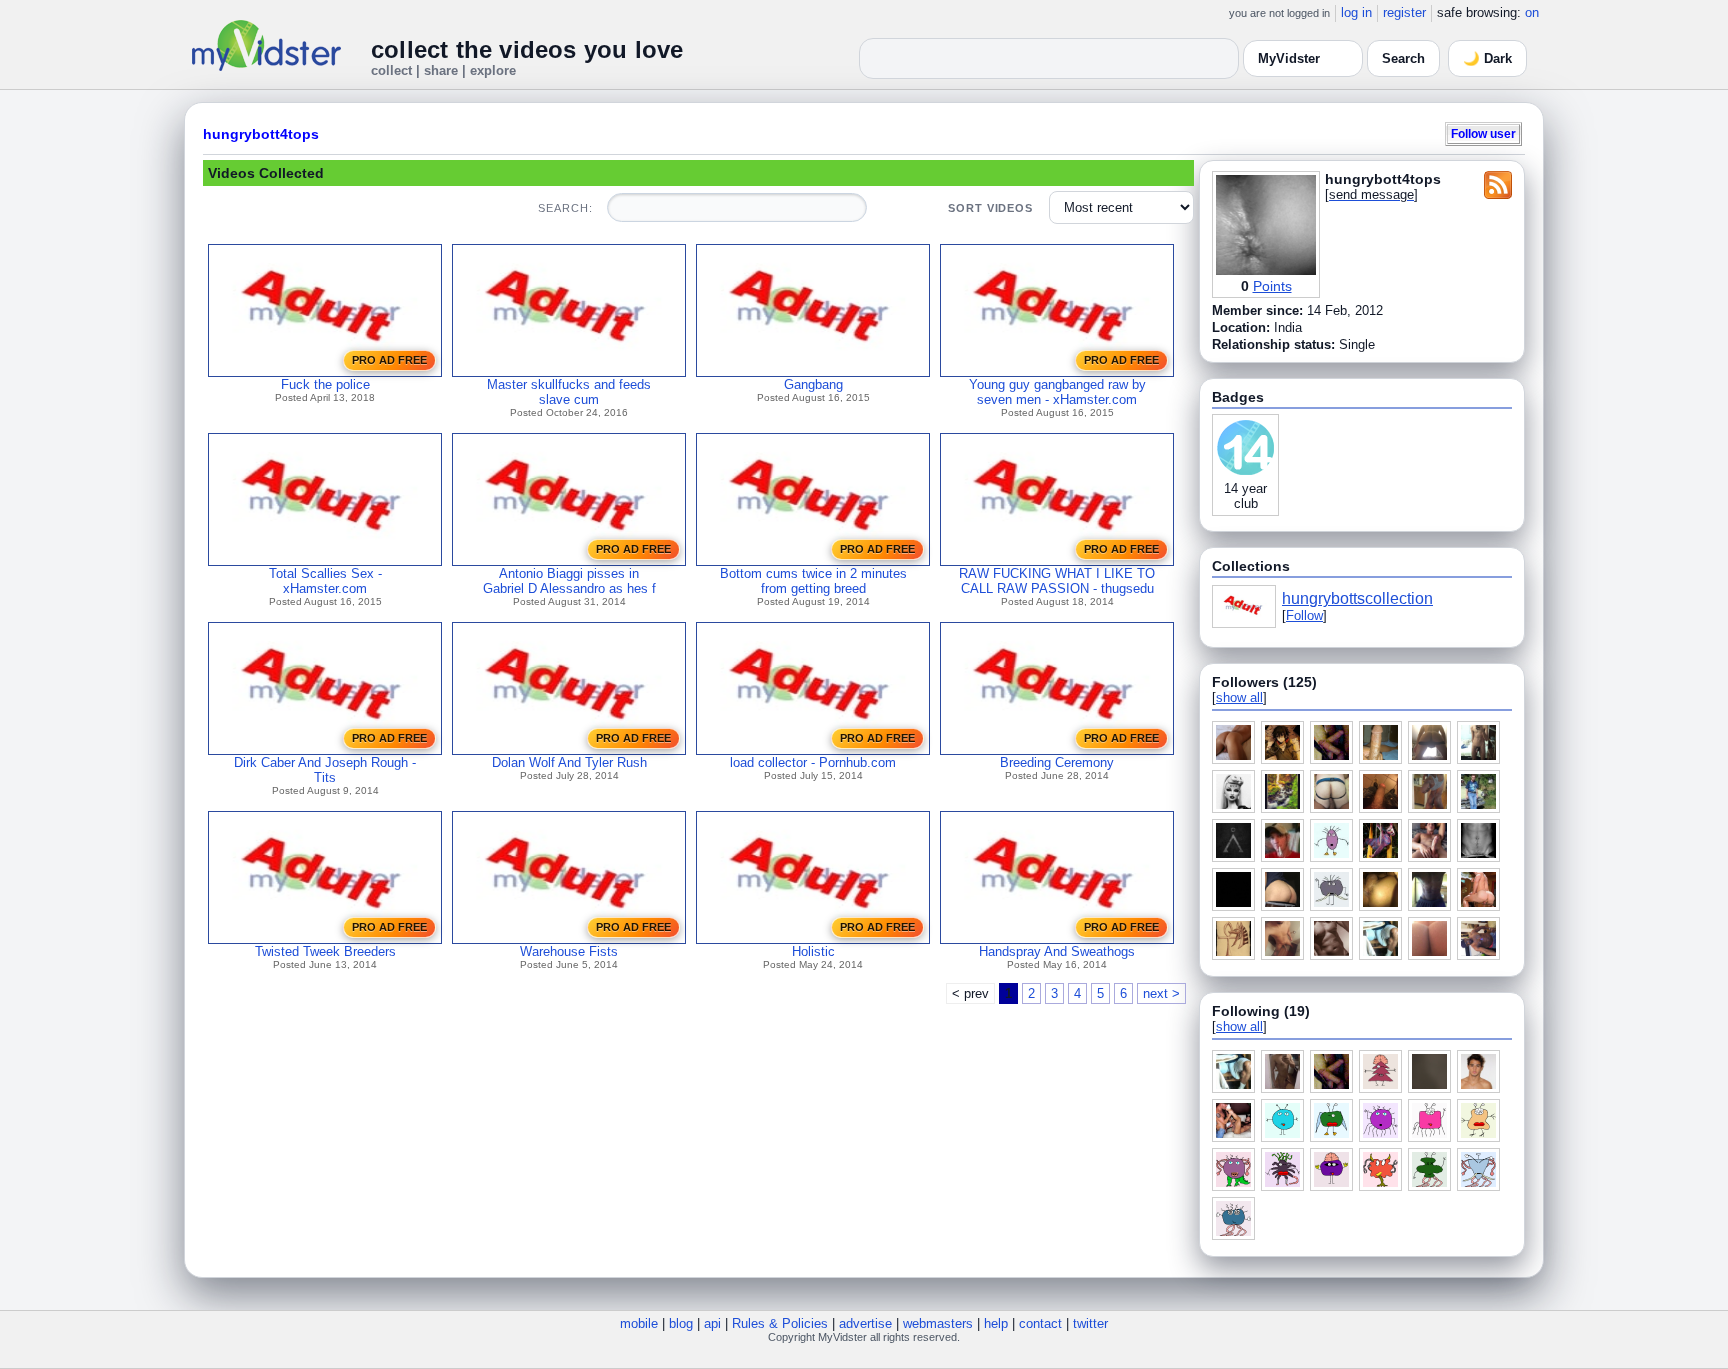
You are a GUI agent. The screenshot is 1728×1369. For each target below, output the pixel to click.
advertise (865, 1323)
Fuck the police (325, 384)
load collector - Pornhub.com (813, 762)
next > (1161, 993)
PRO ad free (389, 360)
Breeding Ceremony (1057, 762)
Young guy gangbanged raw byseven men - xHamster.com (1057, 392)
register (1404, 12)
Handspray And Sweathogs (1057, 951)
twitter (1090, 1323)
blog (681, 1323)
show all (1239, 697)
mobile (639, 1323)
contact (1040, 1323)
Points (1272, 286)
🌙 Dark (1487, 58)
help (996, 1323)
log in (1356, 12)
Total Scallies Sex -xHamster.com (325, 581)
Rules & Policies (780, 1323)
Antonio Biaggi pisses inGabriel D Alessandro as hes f (569, 581)
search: (565, 208)
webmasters (938, 1323)
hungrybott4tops (261, 134)
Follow (1304, 615)
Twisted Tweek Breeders (325, 951)
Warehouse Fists (569, 951)
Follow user (1483, 133)
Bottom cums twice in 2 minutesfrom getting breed (813, 581)
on (1532, 12)
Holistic (813, 951)
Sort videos (990, 208)
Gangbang (813, 384)
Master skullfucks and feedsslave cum (569, 392)
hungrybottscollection (1357, 598)
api (712, 1323)
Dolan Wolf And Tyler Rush (569, 762)
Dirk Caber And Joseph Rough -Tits (325, 770)
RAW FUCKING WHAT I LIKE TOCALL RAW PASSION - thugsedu (1057, 581)
